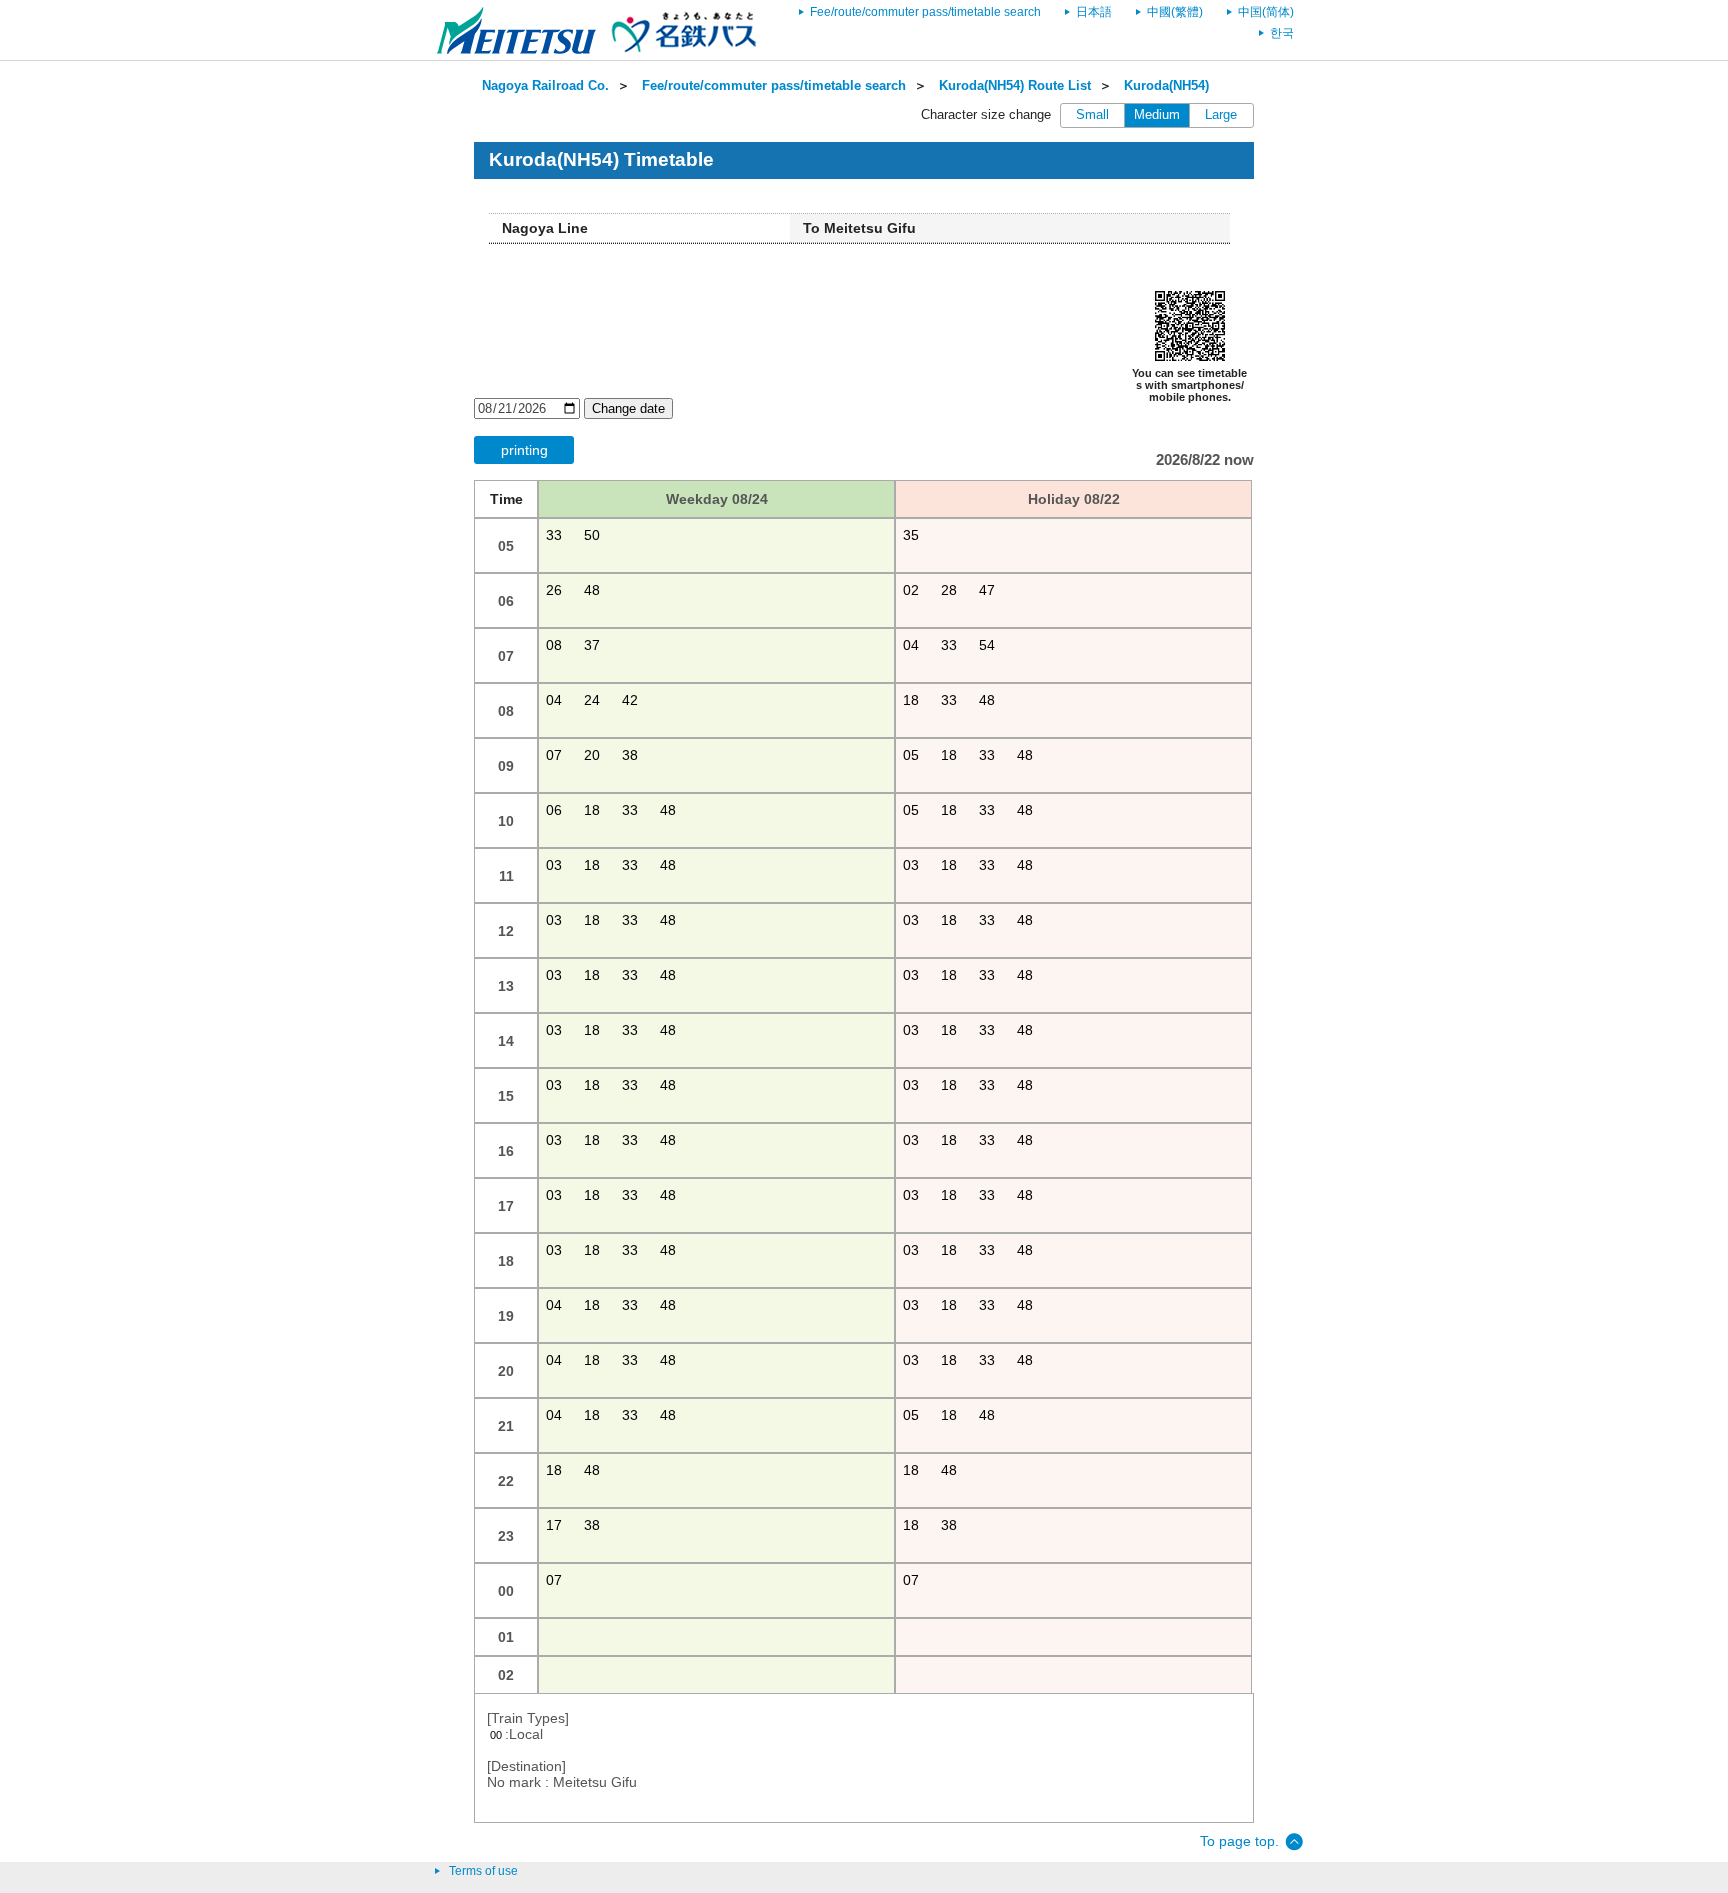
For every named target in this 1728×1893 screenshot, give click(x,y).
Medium (1157, 115)
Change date (628, 408)
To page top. (1239, 1841)
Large (1221, 115)
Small (1092, 115)
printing (524, 450)
